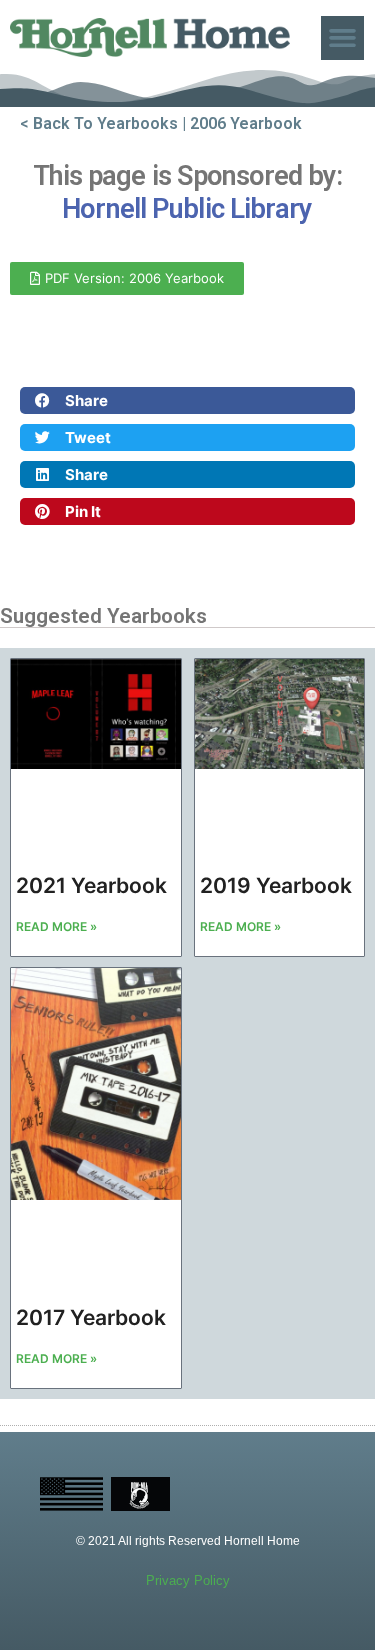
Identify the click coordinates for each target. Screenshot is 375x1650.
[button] (343, 38)
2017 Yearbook (91, 1317)
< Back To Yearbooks (99, 123)
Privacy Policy (188, 1580)
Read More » (56, 926)
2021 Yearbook (91, 885)
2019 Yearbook (276, 885)
